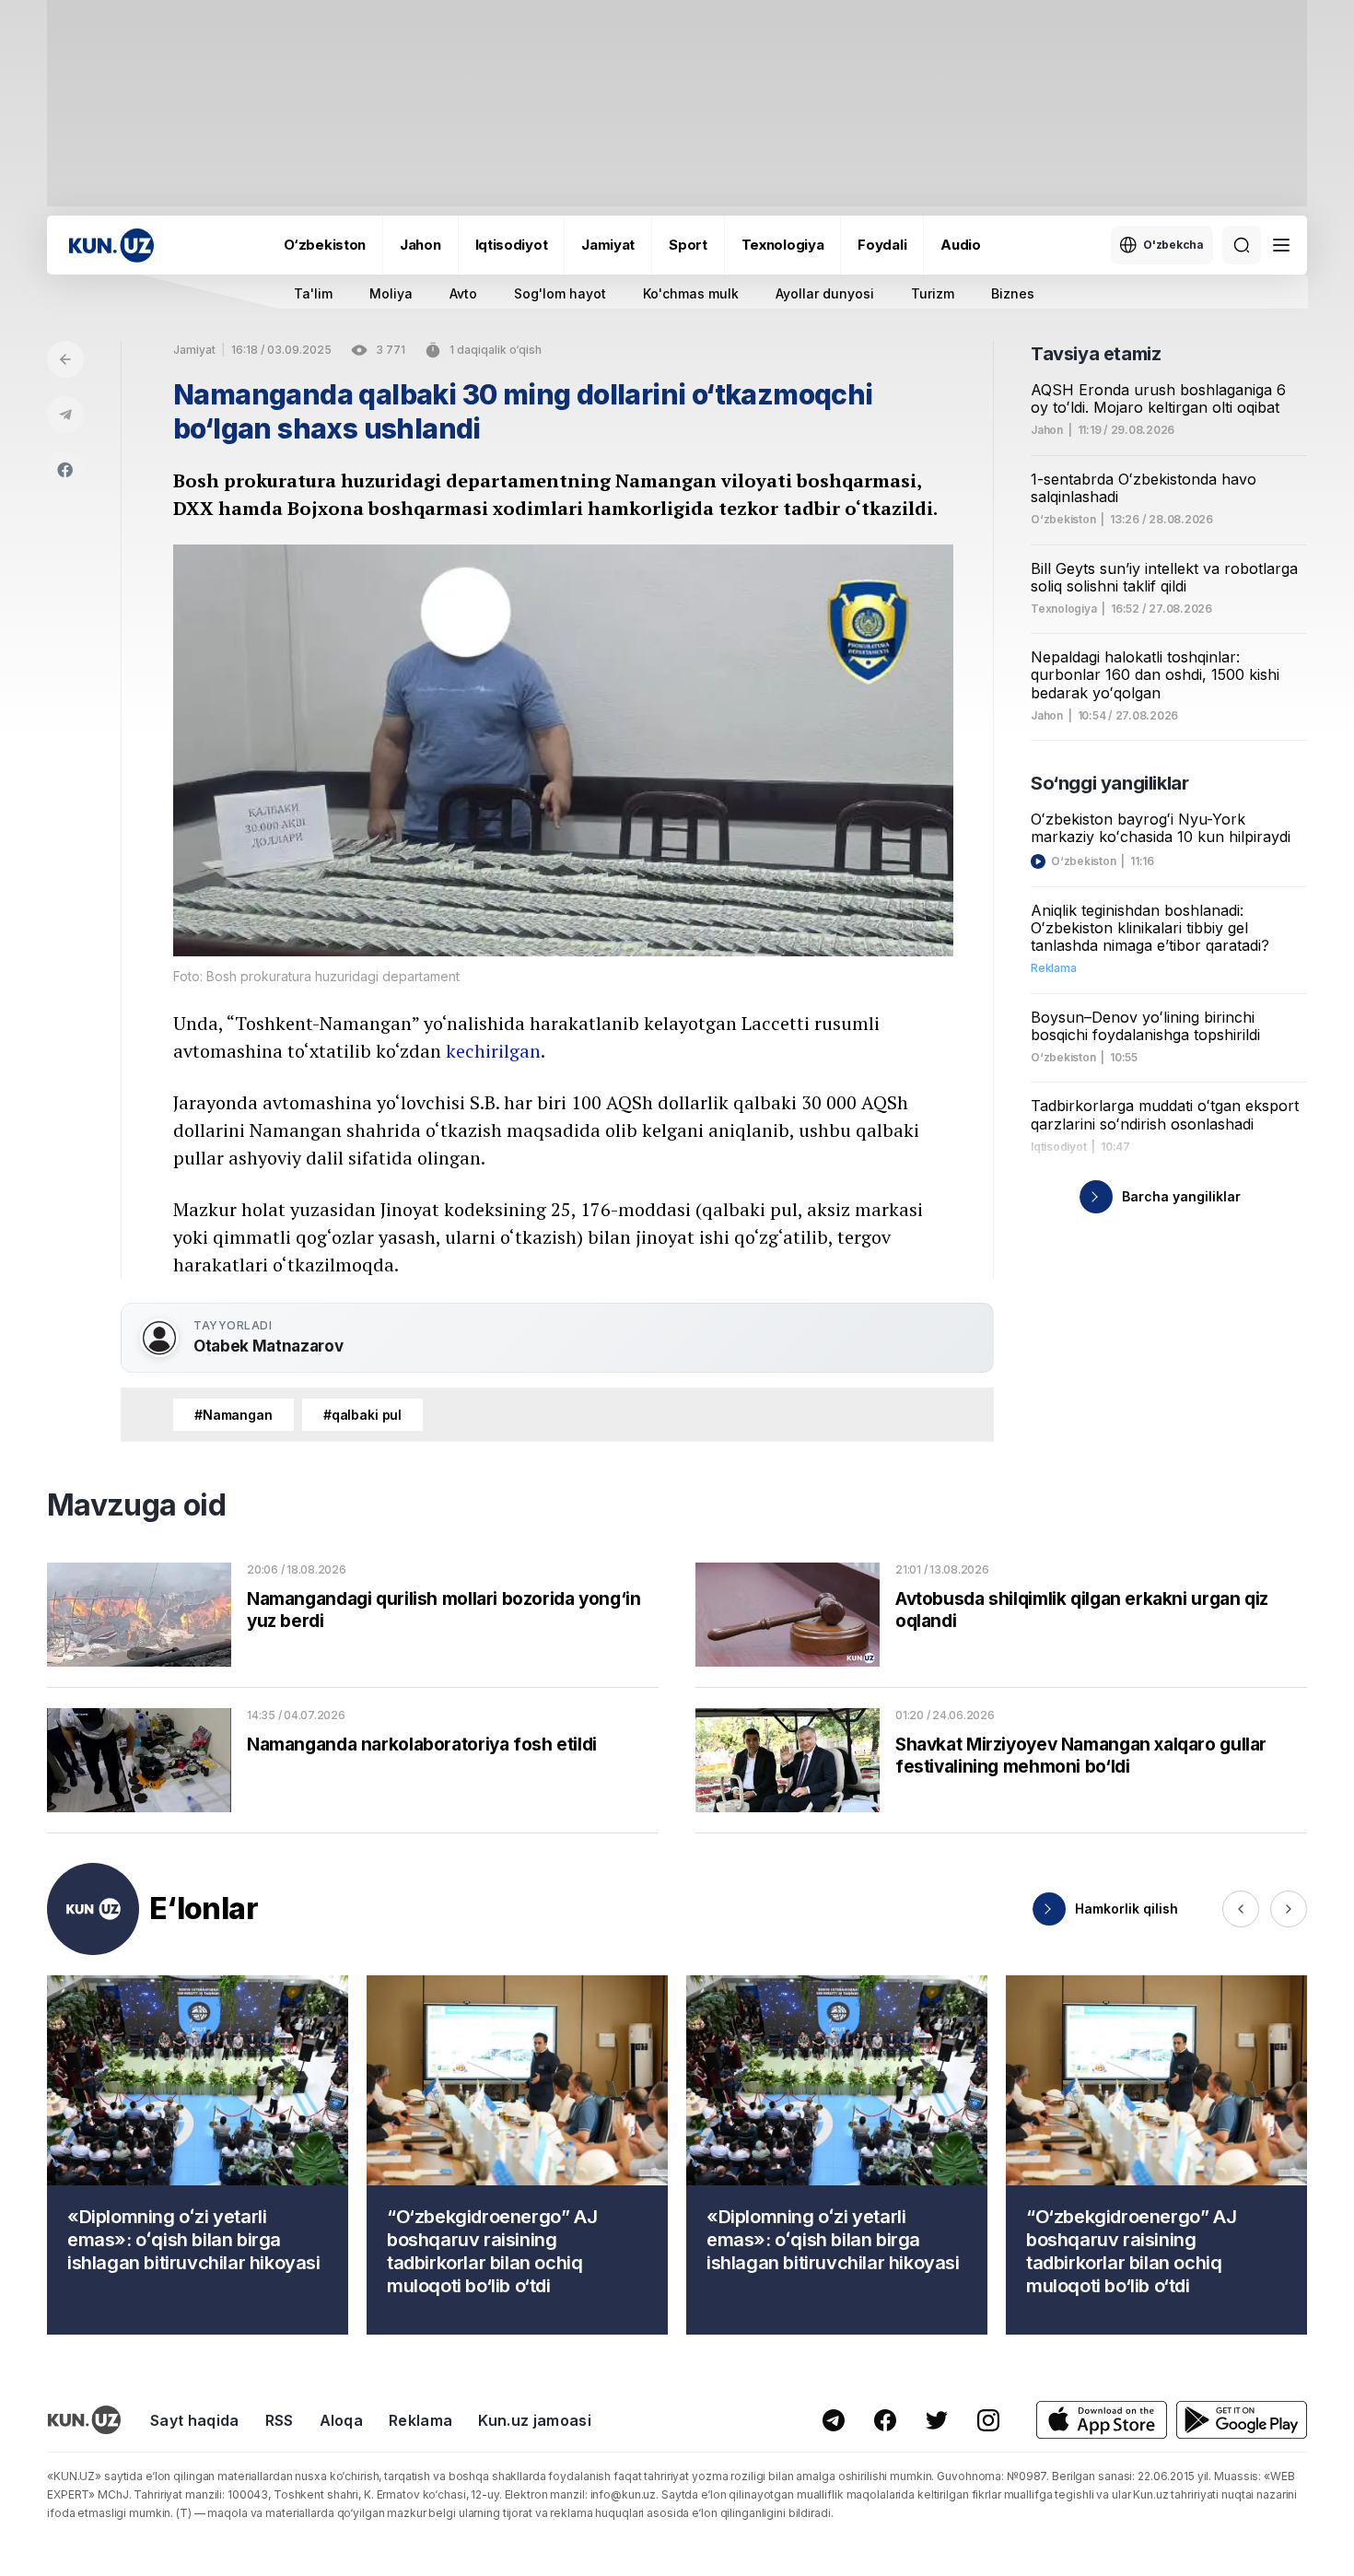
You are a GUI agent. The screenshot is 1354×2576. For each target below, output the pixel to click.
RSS (280, 2420)
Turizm (933, 293)
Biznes (1013, 293)
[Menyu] (1281, 245)
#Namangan (233, 1415)
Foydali (882, 245)
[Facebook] (65, 470)
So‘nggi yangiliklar (1109, 783)
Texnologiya (783, 245)
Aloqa (342, 2420)
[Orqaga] (65, 359)
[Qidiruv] (1242, 245)
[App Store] (1102, 2420)
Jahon (420, 245)
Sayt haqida (195, 2420)
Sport (688, 245)
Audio (961, 245)
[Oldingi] (1241, 1909)
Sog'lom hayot (560, 293)
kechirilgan (493, 1051)
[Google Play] (1242, 2420)
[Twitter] (937, 2420)
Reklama (420, 2420)
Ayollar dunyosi (825, 293)
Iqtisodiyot (512, 245)
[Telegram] (65, 415)
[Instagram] (988, 2420)
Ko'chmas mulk (691, 293)
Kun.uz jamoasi (534, 2420)
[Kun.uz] (111, 246)
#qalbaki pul (362, 1415)
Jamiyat (608, 245)
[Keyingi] (1289, 1909)
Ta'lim (313, 293)
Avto (463, 293)
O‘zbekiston (325, 245)
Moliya (391, 293)
